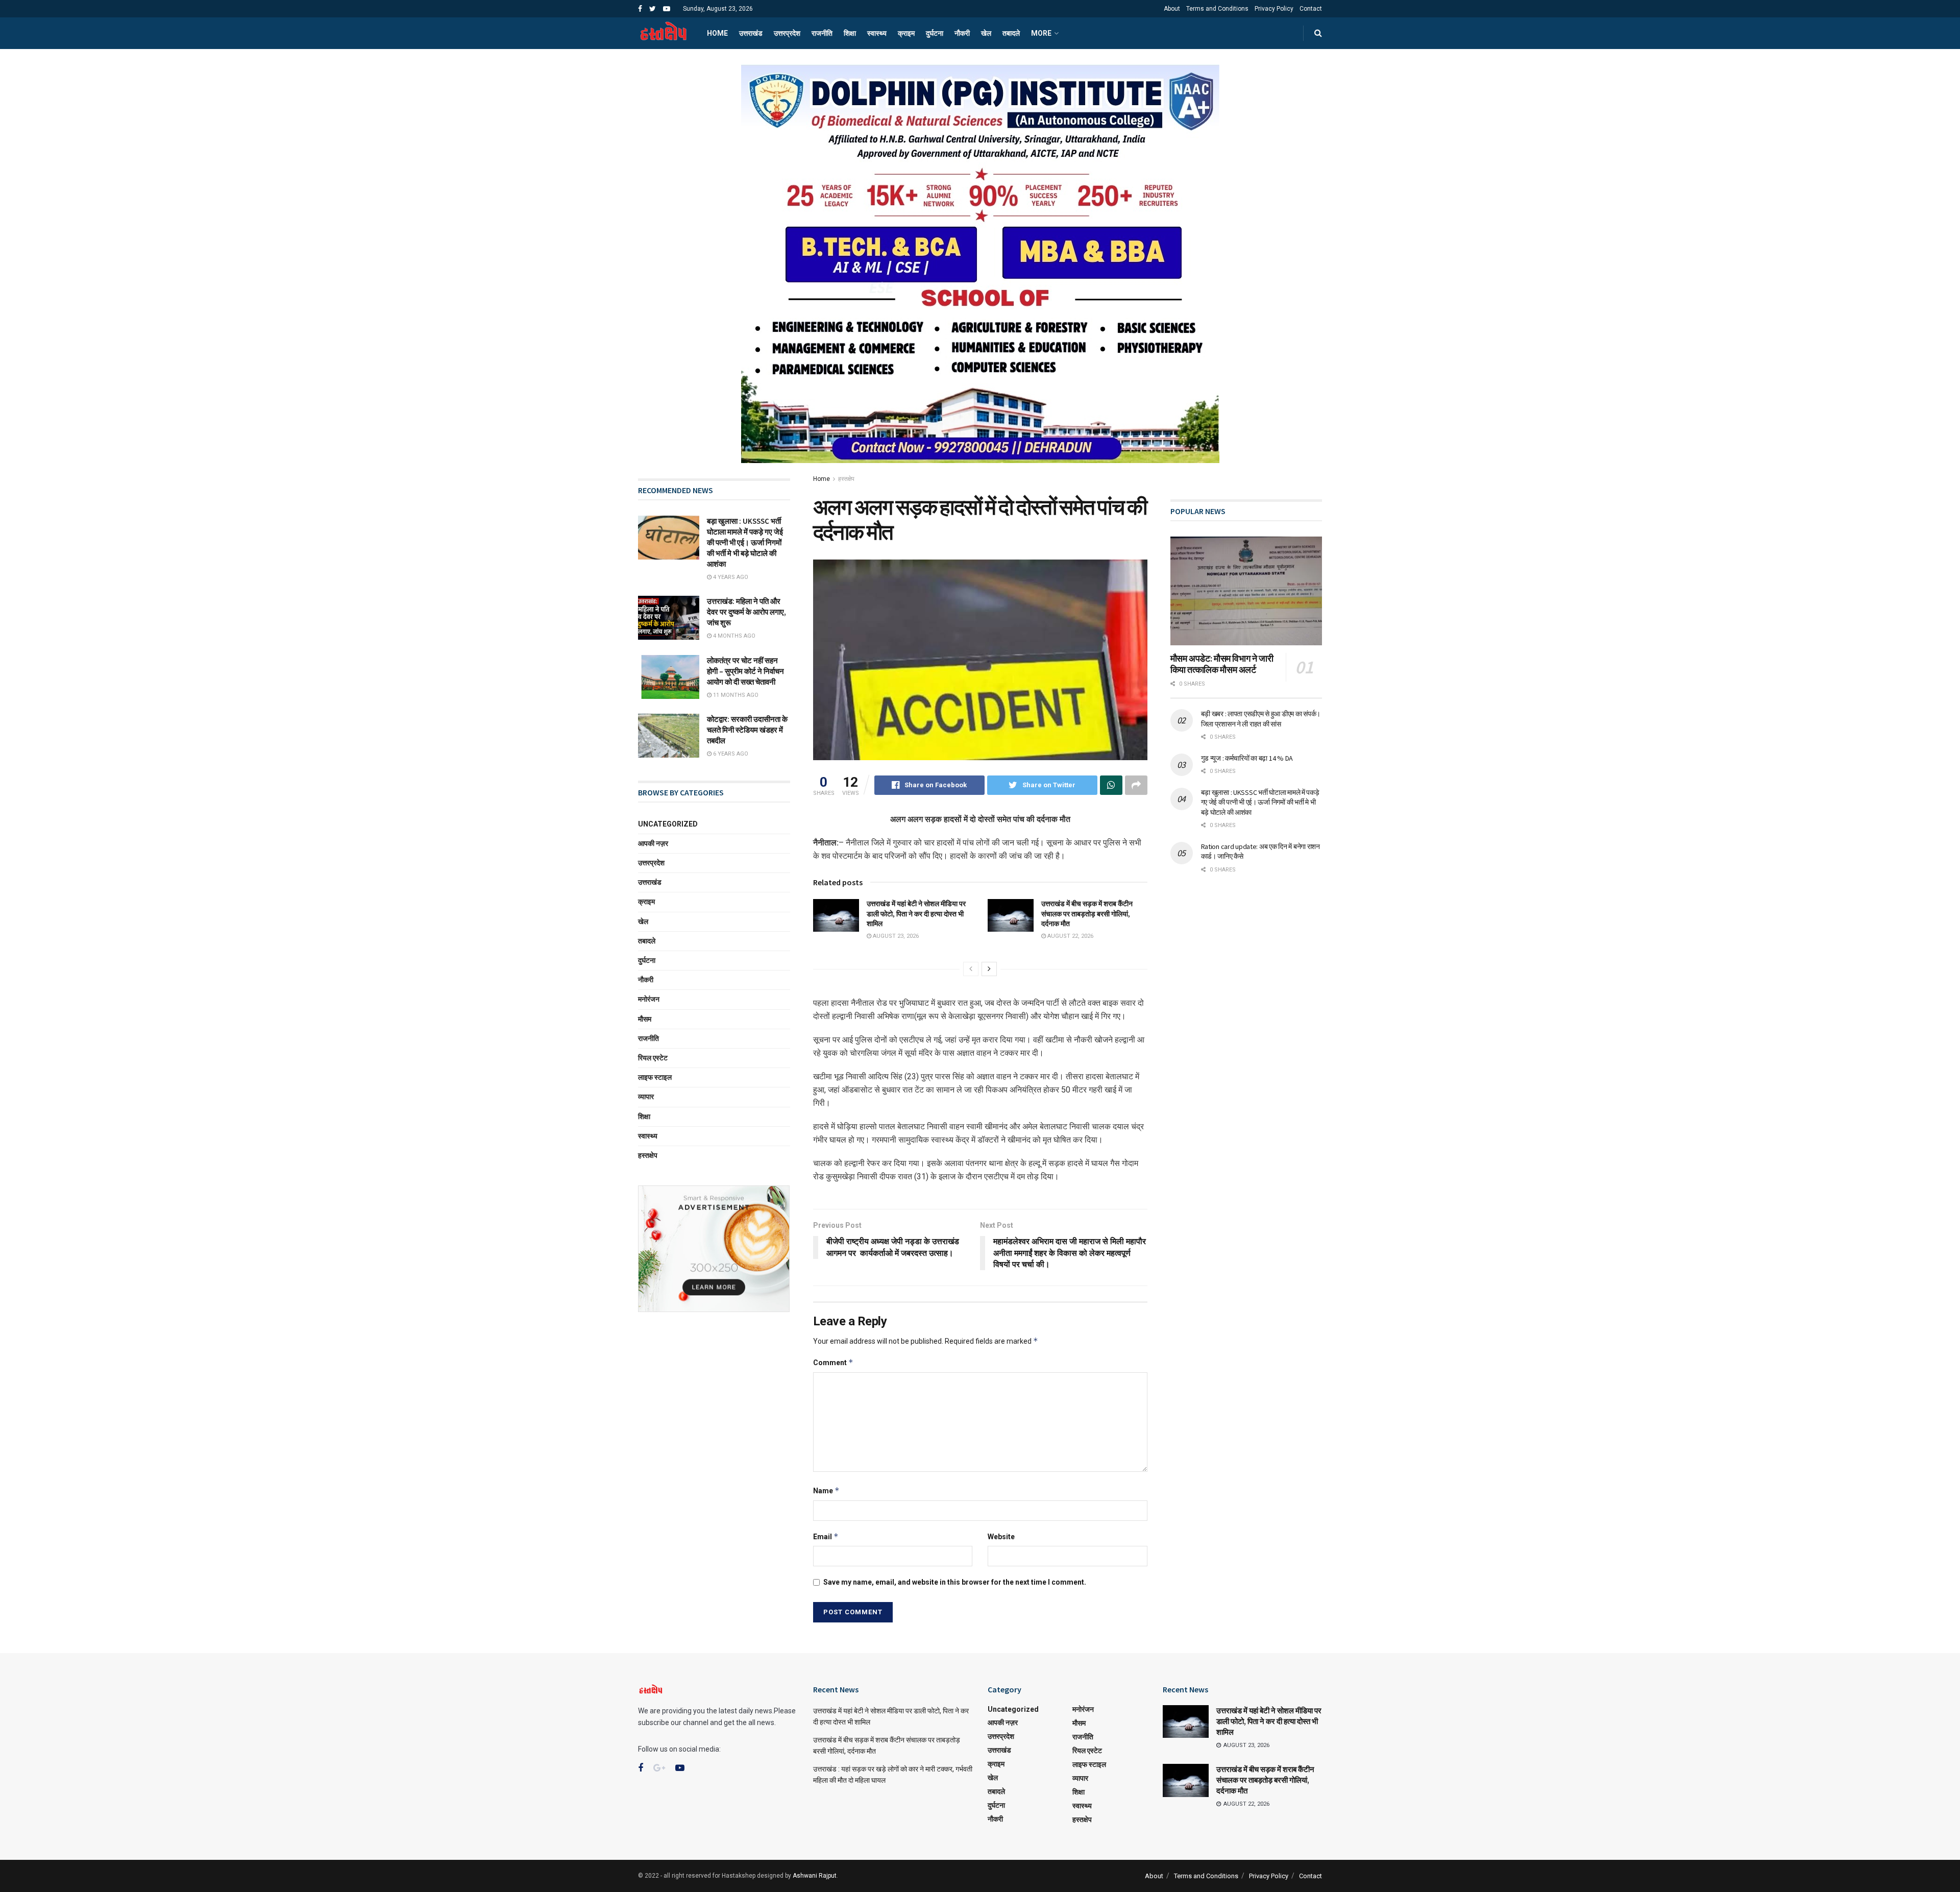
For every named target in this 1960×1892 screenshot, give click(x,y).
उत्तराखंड (751, 33)
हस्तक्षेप (846, 479)
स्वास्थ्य (877, 33)
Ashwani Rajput (815, 1876)
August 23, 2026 (895, 936)
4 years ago (730, 577)
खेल (986, 33)
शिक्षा (850, 33)
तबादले (1011, 33)
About (1172, 9)
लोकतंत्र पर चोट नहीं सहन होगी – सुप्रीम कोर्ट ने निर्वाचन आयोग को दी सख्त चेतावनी (745, 671)
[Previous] (971, 969)
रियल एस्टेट (653, 1058)
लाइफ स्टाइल (655, 1077)
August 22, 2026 (1070, 936)
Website (1001, 1537)
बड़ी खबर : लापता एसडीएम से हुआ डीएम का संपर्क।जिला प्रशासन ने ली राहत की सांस (1261, 719)
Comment (833, 1362)
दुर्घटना (935, 33)
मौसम (645, 1019)
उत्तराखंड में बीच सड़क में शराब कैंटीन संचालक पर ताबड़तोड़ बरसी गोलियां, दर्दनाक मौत (1087, 914)
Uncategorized (668, 824)
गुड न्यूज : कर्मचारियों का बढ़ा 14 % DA (1247, 758)
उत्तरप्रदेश (787, 33)
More (1041, 33)
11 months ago (735, 695)
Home (717, 33)
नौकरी (962, 33)
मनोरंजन (649, 999)
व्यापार (646, 1097)
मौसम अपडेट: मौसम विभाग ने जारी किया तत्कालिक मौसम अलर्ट (1222, 664)
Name (826, 1490)
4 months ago (733, 636)
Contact (1311, 9)
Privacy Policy (1274, 9)
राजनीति (822, 33)
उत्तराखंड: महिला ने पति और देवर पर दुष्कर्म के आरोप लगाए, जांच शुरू (746, 612)
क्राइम (906, 33)
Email (826, 1536)
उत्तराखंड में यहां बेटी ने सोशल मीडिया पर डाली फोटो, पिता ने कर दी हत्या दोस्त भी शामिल (916, 914)
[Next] (989, 969)
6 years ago (730, 754)
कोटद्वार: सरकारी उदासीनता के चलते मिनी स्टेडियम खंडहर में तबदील (747, 730)
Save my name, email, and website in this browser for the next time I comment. (955, 1582)
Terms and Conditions (1217, 9)
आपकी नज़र (653, 843)
